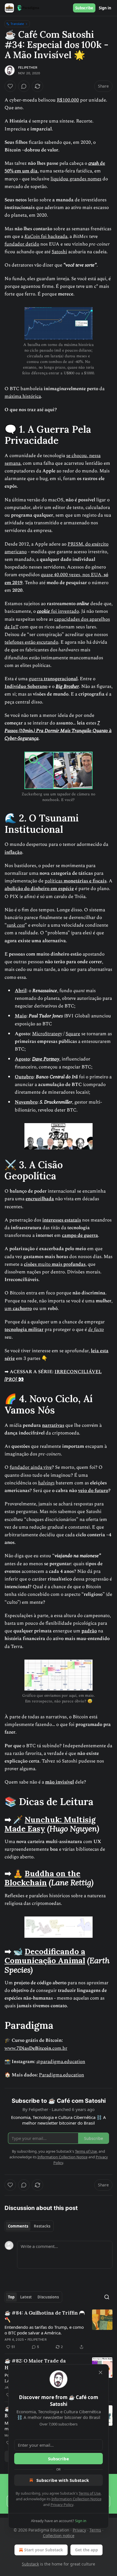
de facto (96, 1330)
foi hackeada (54, 236)
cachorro (22, 1309)
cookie (43, 611)
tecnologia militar (24, 1330)
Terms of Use (90, 2493)
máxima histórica (23, 396)
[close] (101, 2372)
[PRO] (11, 1379)
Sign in (105, 8)
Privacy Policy (62, 2505)
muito (45, 1264)
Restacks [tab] (42, 2226)
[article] (58, 2330)
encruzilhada (40, 1199)
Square (73, 1034)
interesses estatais (62, 1220)
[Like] (10, 86)
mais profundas (69, 1264)
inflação (13, 852)
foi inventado (64, 611)
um (9, 1309)
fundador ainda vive (31, 1467)
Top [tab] (11, 2297)
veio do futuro (93, 1491)
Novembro (26, 1102)
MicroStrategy (47, 1034)
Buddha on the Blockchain (42, 1878)
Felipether (28, 67)
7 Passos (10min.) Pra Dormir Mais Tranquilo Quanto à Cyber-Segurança (58, 731)
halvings (46, 1483)
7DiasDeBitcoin (34, 2048)
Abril (21, 991)
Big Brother (67, 686)
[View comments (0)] (24, 86)
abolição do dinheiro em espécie (39, 889)
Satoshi (59, 252)
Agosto (22, 1059)
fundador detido (22, 244)
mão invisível (59, 1782)
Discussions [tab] (48, 2297)
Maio (21, 1016)
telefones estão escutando (31, 642)
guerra (36, 679)
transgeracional (61, 679)
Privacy (79, 2530)
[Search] (107, 2297)
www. (11, 2048)
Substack (30, 2564)
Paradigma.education (61, 2075)
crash (94, 163)
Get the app (86, 2550)
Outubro (24, 1077)
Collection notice (59, 2536)
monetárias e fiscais (85, 881)
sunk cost (16, 925)
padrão (89, 1631)
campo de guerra (80, 1235)
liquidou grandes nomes (76, 179)
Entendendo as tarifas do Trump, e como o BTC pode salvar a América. (44, 2330)
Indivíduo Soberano (26, 686)
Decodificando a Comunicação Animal (45, 1956)
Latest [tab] (26, 2297)
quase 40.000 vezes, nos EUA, (72, 575)
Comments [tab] (18, 2226)
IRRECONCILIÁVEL (78, 1372)
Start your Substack (44, 2550)
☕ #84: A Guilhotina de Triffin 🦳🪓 (45, 2316)
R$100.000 (68, 100)
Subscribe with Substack (63, 2480)
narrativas (53, 1425)
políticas (54, 881)
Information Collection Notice (76, 2499)
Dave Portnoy (46, 1059)
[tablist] (29, 2226)
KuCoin (32, 236)
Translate (17, 24)
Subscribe (84, 8)
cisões (31, 1264)
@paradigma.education (61, 2062)
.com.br (59, 2048)
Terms (95, 2530)
